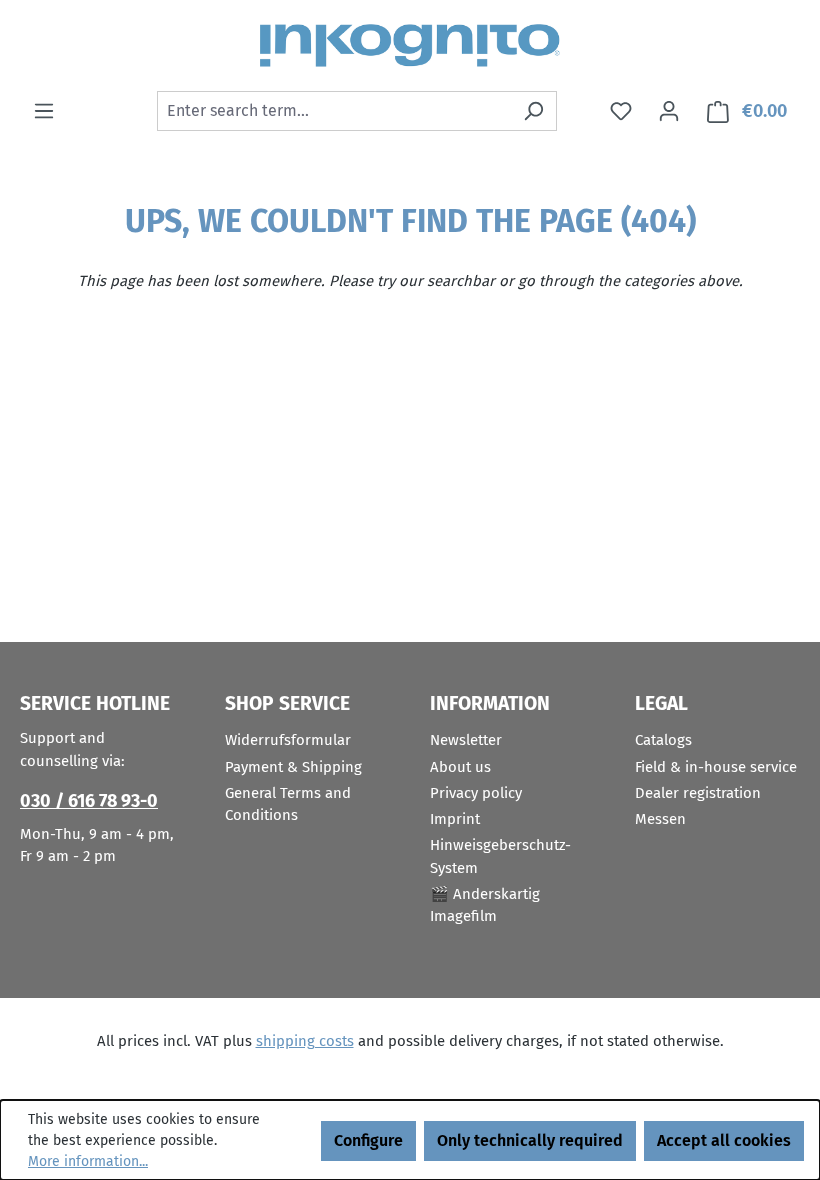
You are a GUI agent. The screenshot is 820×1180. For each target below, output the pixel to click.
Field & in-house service (716, 767)
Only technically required (530, 1140)
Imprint (455, 819)
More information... (88, 1161)
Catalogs (663, 740)
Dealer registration (698, 793)
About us (460, 767)
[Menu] (44, 111)
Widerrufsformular (288, 740)
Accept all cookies (724, 1140)
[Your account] (669, 111)
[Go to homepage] (410, 45)
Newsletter (466, 740)
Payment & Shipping (293, 767)
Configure (368, 1140)
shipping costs (305, 1041)
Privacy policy (476, 793)
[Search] (533, 111)
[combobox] (334, 111)
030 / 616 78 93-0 (89, 801)
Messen (660, 819)
